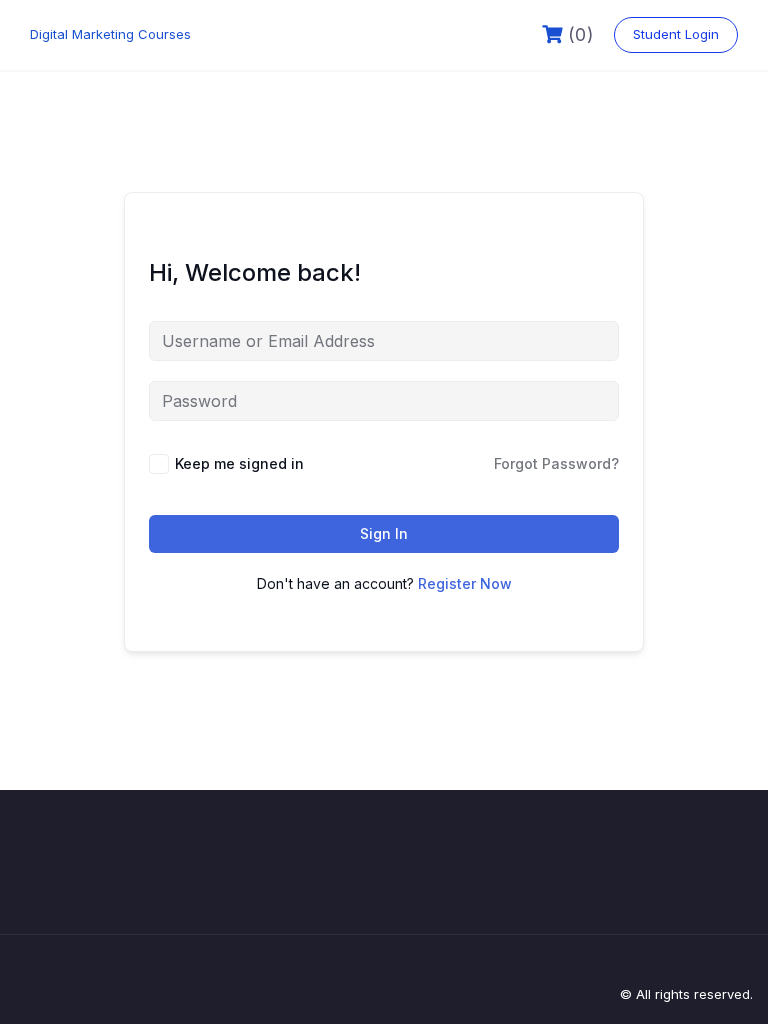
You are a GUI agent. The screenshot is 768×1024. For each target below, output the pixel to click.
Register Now (465, 583)
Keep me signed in (239, 463)
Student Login (676, 34)
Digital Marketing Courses (110, 34)
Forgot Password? (556, 463)
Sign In (384, 533)
